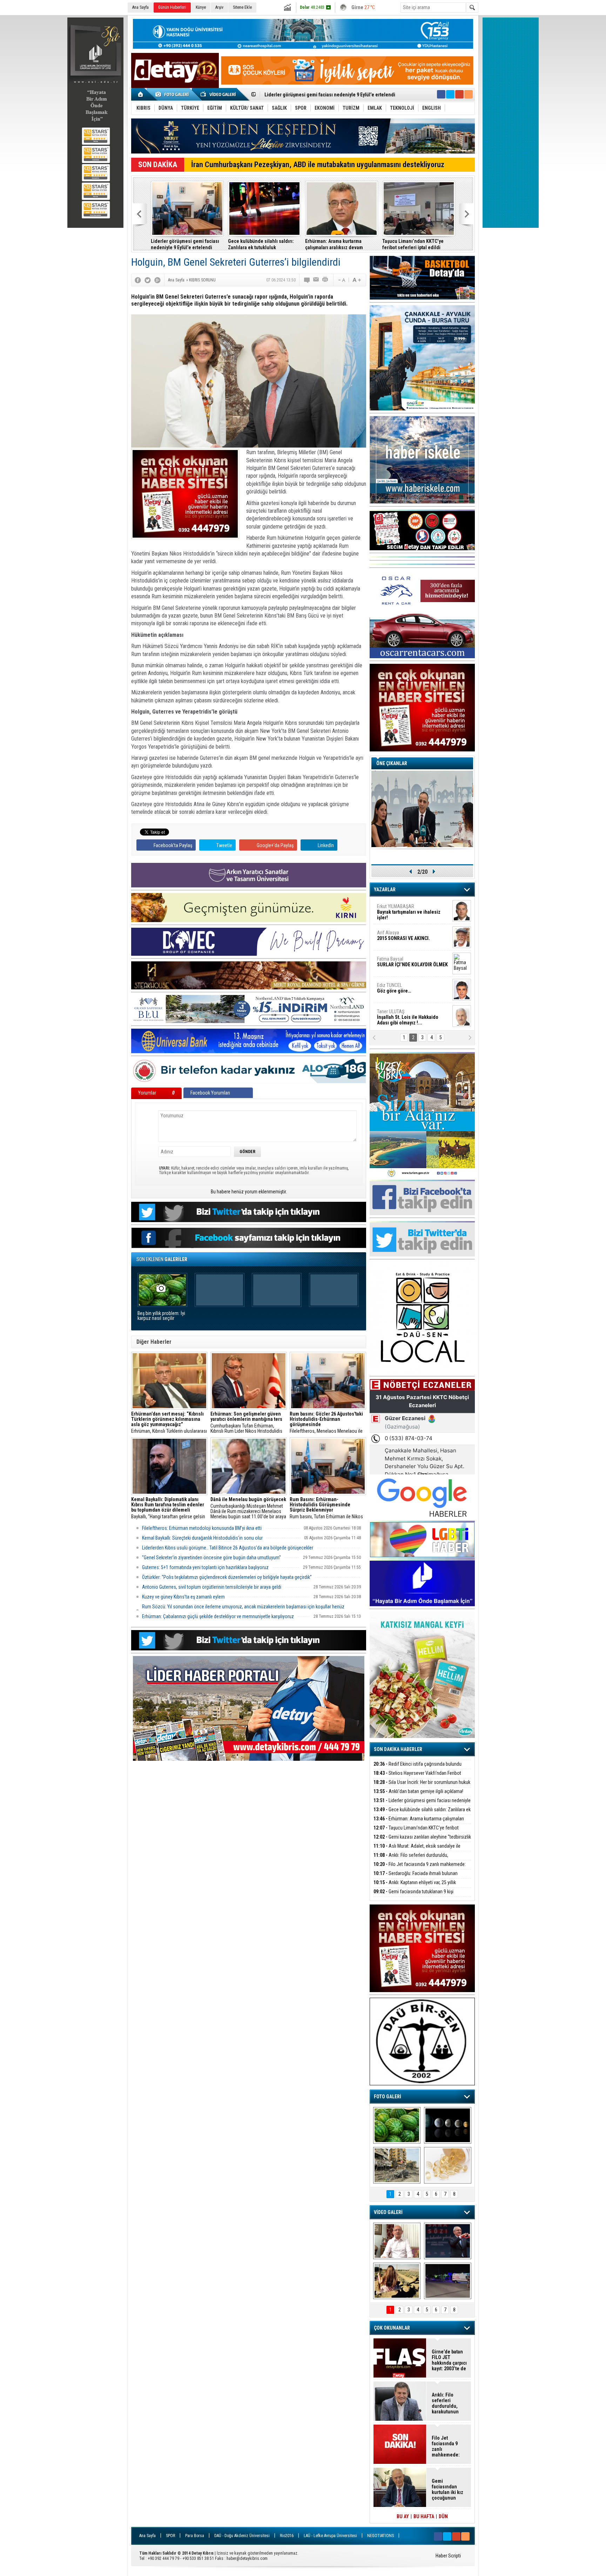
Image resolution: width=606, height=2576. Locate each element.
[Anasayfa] (141, 94)
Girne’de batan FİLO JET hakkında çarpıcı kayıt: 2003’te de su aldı (449, 2360)
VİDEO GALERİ (388, 2212)
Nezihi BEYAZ (393, 1015)
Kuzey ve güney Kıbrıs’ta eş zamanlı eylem (183, 1597)
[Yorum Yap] (307, 280)
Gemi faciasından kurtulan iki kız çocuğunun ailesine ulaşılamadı (447, 2489)
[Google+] (157, 280)
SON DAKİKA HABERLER (398, 1749)
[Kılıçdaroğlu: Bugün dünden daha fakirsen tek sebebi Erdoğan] (397, 2241)
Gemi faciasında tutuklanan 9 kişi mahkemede (413, 1896)
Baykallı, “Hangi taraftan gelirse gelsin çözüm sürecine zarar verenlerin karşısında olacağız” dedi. (168, 1508)
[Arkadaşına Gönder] (316, 280)
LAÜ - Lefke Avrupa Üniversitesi (330, 2536)
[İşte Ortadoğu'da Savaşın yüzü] (397, 2165)
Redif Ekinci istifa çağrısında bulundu (418, 1764)
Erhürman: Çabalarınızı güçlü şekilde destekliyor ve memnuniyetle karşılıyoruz (218, 1616)
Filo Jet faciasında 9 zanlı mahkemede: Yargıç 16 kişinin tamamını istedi (420, 1868)
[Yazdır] (325, 280)
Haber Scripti (448, 2556)
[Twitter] (148, 280)
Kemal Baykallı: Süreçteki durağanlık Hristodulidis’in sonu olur (202, 1538)
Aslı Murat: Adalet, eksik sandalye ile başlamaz (187, 244)
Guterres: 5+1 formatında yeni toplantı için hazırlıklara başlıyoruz (205, 1567)
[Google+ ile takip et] (459, 94)
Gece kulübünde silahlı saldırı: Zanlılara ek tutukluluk (422, 1814)
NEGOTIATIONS (381, 2536)
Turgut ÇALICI (400, 936)
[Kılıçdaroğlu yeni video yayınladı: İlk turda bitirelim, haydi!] (448, 2241)
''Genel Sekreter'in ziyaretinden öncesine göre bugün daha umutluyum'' (211, 1558)
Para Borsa (195, 2536)
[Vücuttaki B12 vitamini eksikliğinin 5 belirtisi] (448, 2165)
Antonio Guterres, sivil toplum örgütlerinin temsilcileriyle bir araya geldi (212, 1587)
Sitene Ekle (242, 7)
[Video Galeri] (219, 94)
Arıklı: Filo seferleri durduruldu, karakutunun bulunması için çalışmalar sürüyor (263, 244)
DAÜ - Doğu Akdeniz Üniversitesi (242, 2536)
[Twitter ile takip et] (450, 94)
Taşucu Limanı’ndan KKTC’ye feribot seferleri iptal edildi (325, 95)
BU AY (403, 2516)
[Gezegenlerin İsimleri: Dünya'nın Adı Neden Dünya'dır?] (448, 2125)
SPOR (170, 2536)
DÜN (443, 2516)
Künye (201, 7)
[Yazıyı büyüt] (357, 280)
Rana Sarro (406, 991)
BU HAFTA (424, 2516)
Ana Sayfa (140, 7)
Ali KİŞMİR (395, 909)
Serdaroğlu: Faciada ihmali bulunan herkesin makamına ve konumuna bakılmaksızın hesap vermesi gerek (339, 244)
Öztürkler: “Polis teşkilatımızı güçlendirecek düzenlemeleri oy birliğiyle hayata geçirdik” (227, 1577)
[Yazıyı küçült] (341, 280)
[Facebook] (138, 280)
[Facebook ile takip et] (441, 94)
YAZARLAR (385, 890)
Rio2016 (287, 2536)
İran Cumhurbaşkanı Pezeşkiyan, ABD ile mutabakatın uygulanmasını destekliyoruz (318, 165)
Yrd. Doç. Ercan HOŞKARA (414, 965)
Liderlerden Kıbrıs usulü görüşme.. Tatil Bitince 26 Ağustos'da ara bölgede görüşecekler (228, 1548)
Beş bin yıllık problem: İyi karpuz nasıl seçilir (161, 1316)
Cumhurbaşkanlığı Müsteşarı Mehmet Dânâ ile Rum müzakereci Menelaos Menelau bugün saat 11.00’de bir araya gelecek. (248, 1508)
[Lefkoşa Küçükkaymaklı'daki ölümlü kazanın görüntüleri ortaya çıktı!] (448, 2281)
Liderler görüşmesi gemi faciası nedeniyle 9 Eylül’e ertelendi (422, 1804)
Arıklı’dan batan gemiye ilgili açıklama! (418, 1791)
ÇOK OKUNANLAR (392, 2328)
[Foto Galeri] (173, 94)
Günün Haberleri (172, 7)
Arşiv (219, 7)
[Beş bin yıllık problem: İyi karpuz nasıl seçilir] (397, 2125)
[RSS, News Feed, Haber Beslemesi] (469, 94)
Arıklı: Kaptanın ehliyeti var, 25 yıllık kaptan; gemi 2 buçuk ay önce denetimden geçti (415, 244)
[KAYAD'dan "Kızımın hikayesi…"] (397, 2281)
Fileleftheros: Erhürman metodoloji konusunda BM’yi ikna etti (202, 1528)
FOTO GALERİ (388, 2097)
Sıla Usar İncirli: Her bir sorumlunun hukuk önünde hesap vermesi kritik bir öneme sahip (422, 1786)
